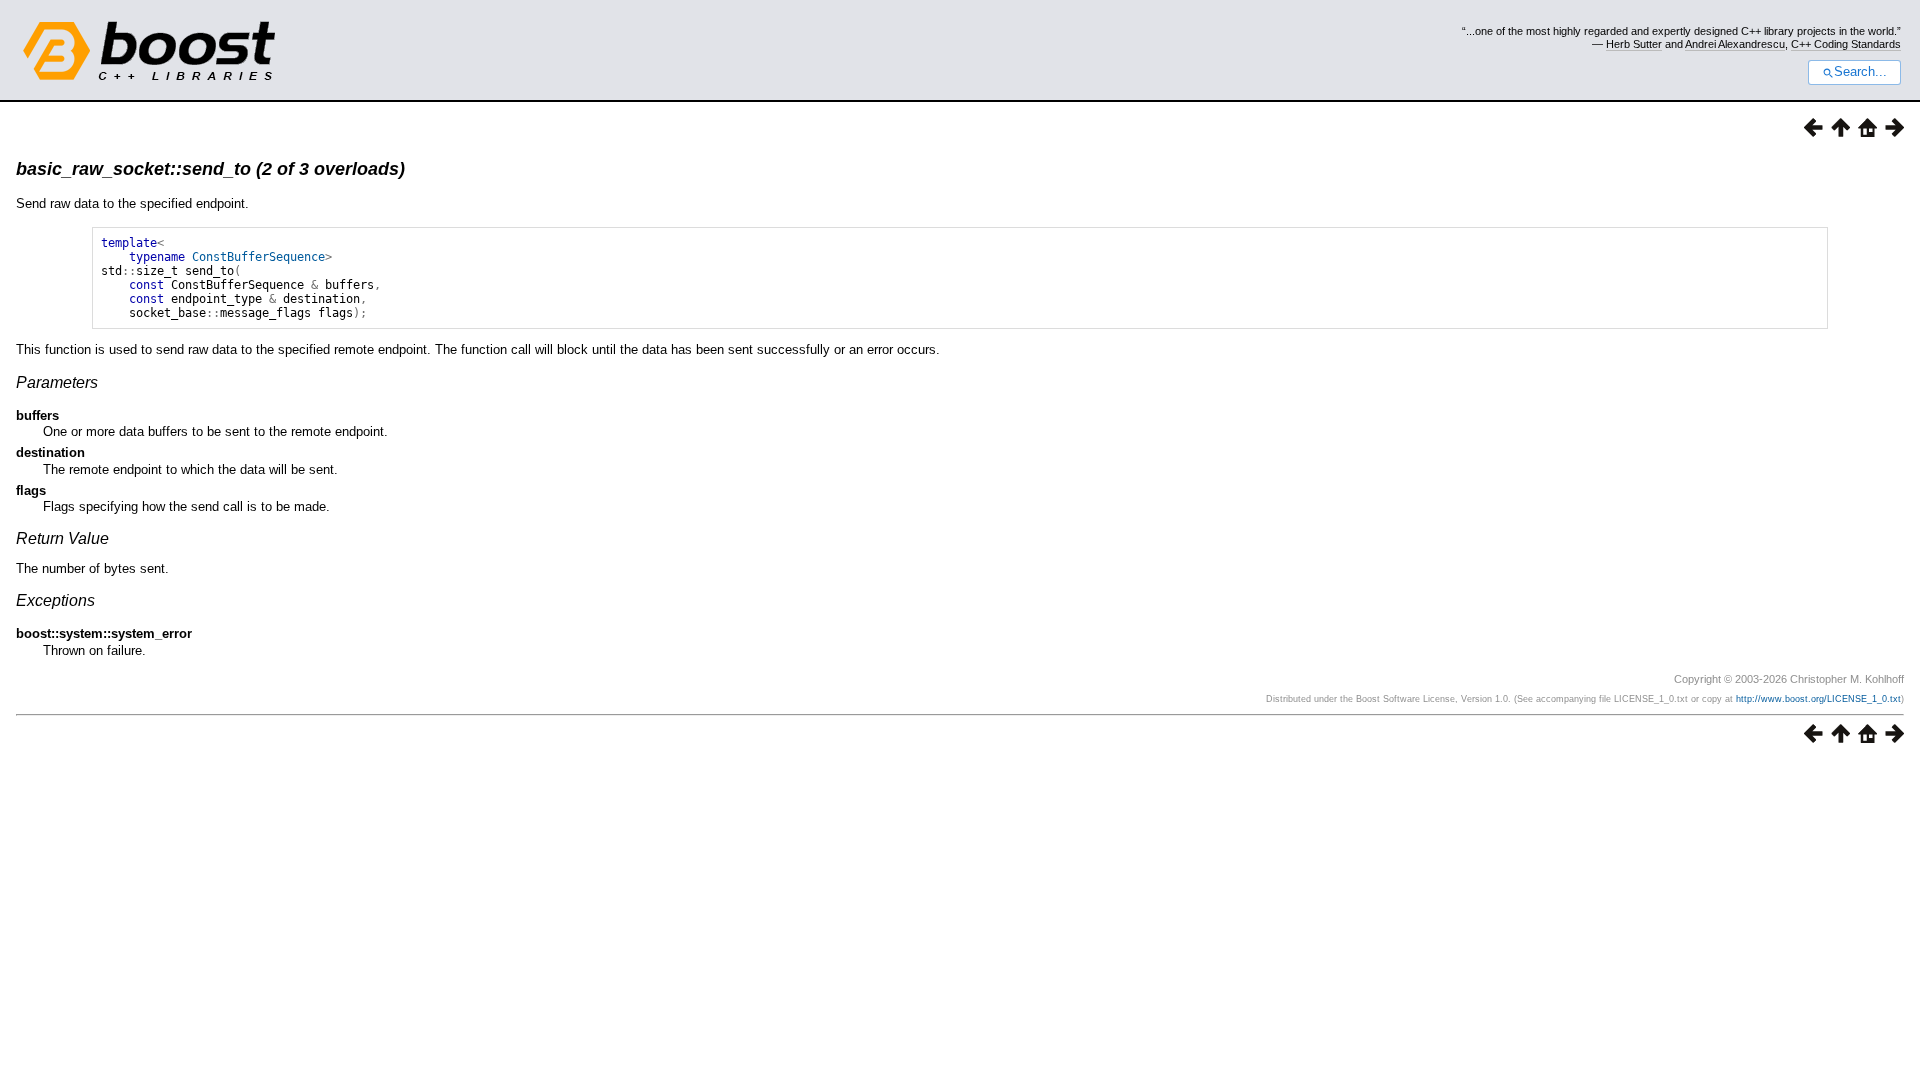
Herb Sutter (1634, 44)
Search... (1860, 72)
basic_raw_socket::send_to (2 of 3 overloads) (210, 169)
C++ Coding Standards (1846, 44)
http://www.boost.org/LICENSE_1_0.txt (1818, 699)
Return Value (62, 538)
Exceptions (55, 600)
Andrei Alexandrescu (1735, 44)
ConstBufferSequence (258, 257)
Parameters (57, 382)
